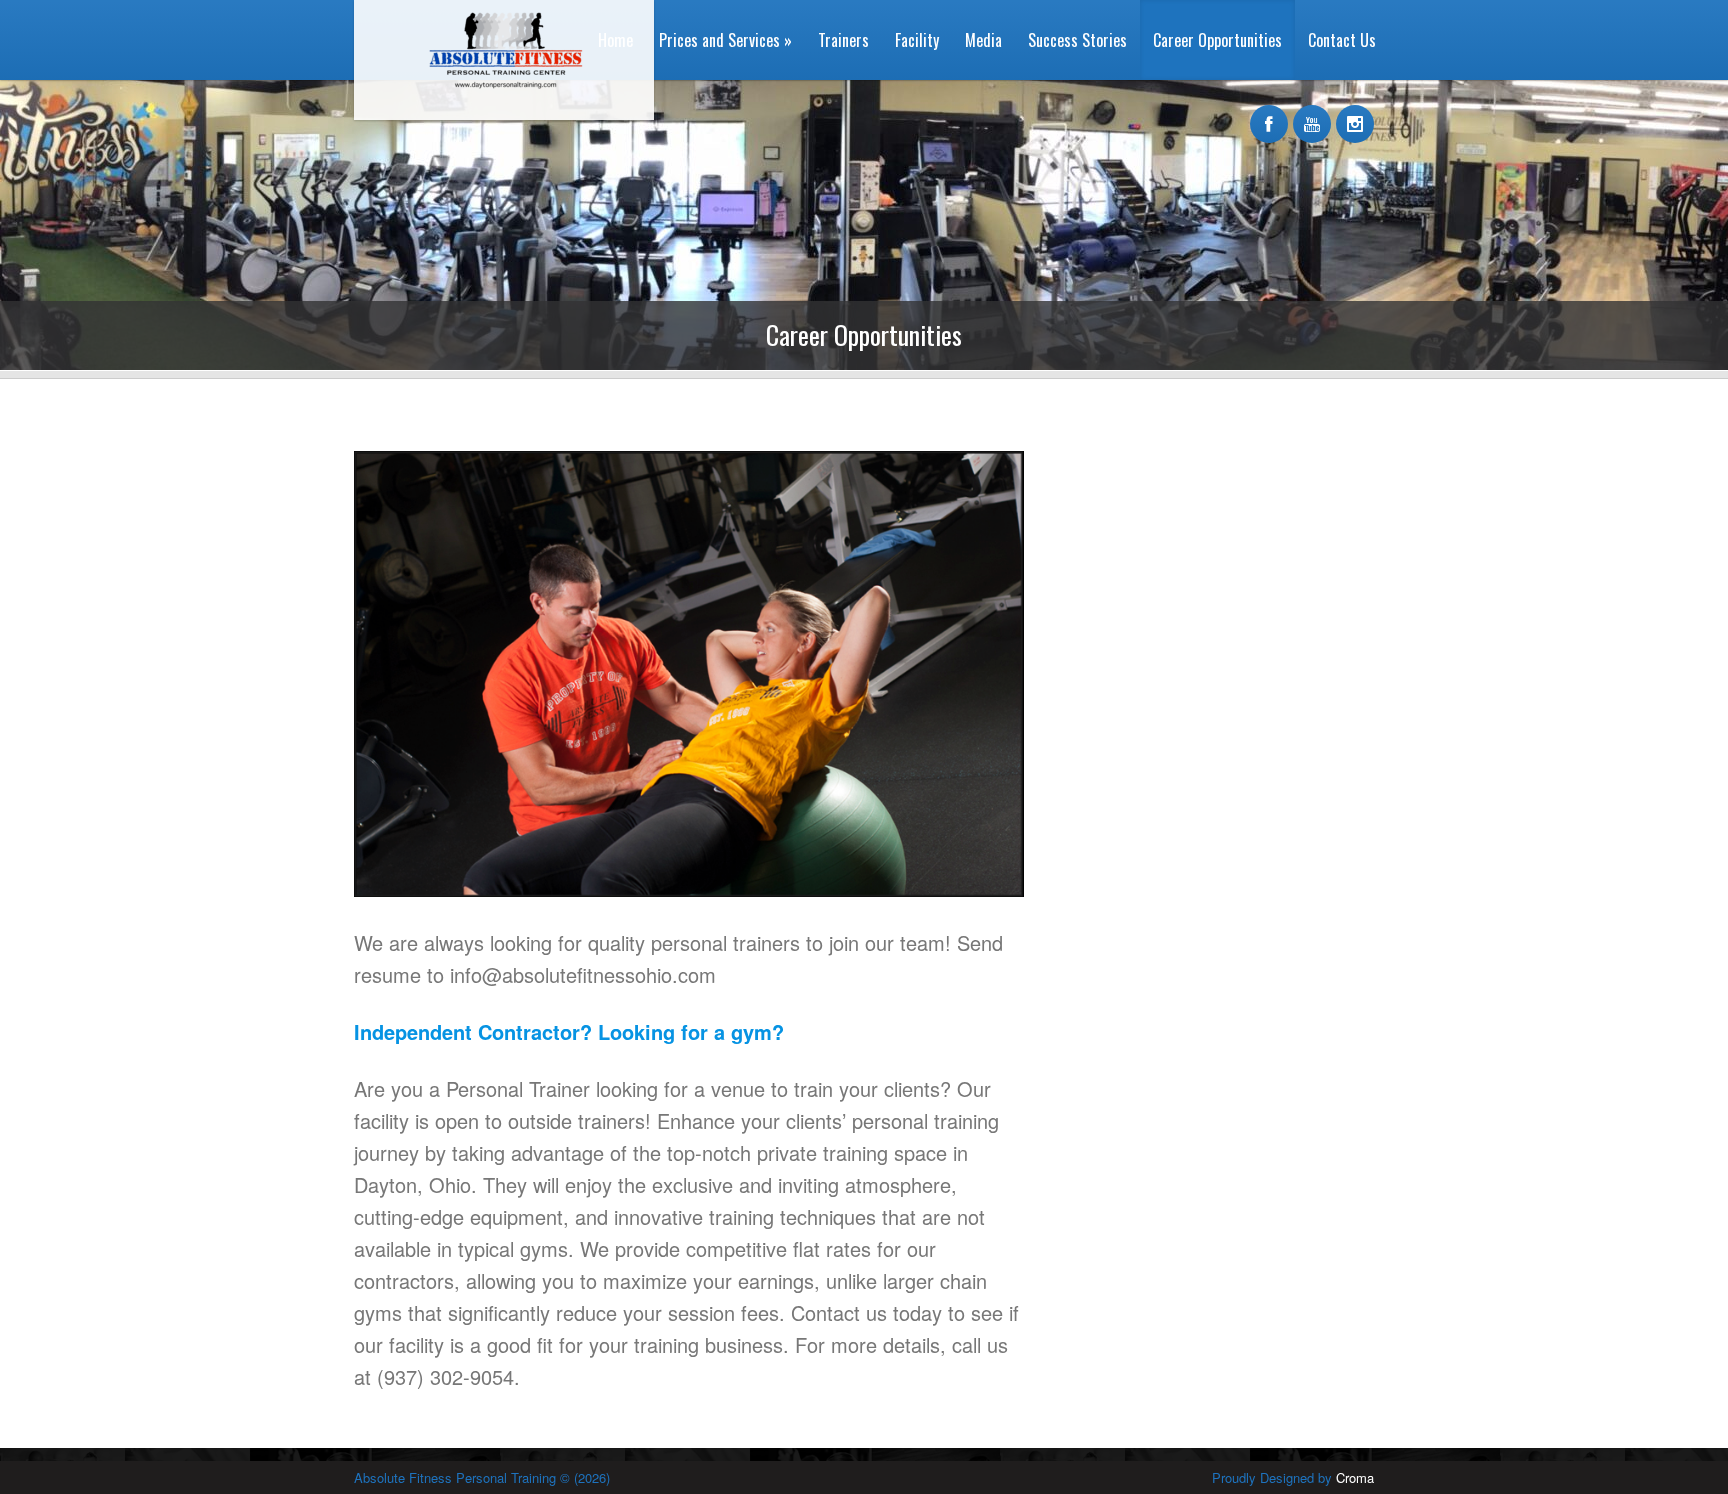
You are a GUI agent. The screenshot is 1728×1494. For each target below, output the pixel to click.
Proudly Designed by (1293, 1477)
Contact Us (1342, 40)
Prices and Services (725, 40)
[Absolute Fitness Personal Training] (496, 114)
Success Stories (1077, 40)
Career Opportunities (1217, 40)
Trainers (843, 40)
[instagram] (1355, 113)
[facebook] (1269, 113)
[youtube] (1312, 113)
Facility (917, 40)
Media (983, 40)
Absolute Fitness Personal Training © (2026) (482, 1477)
